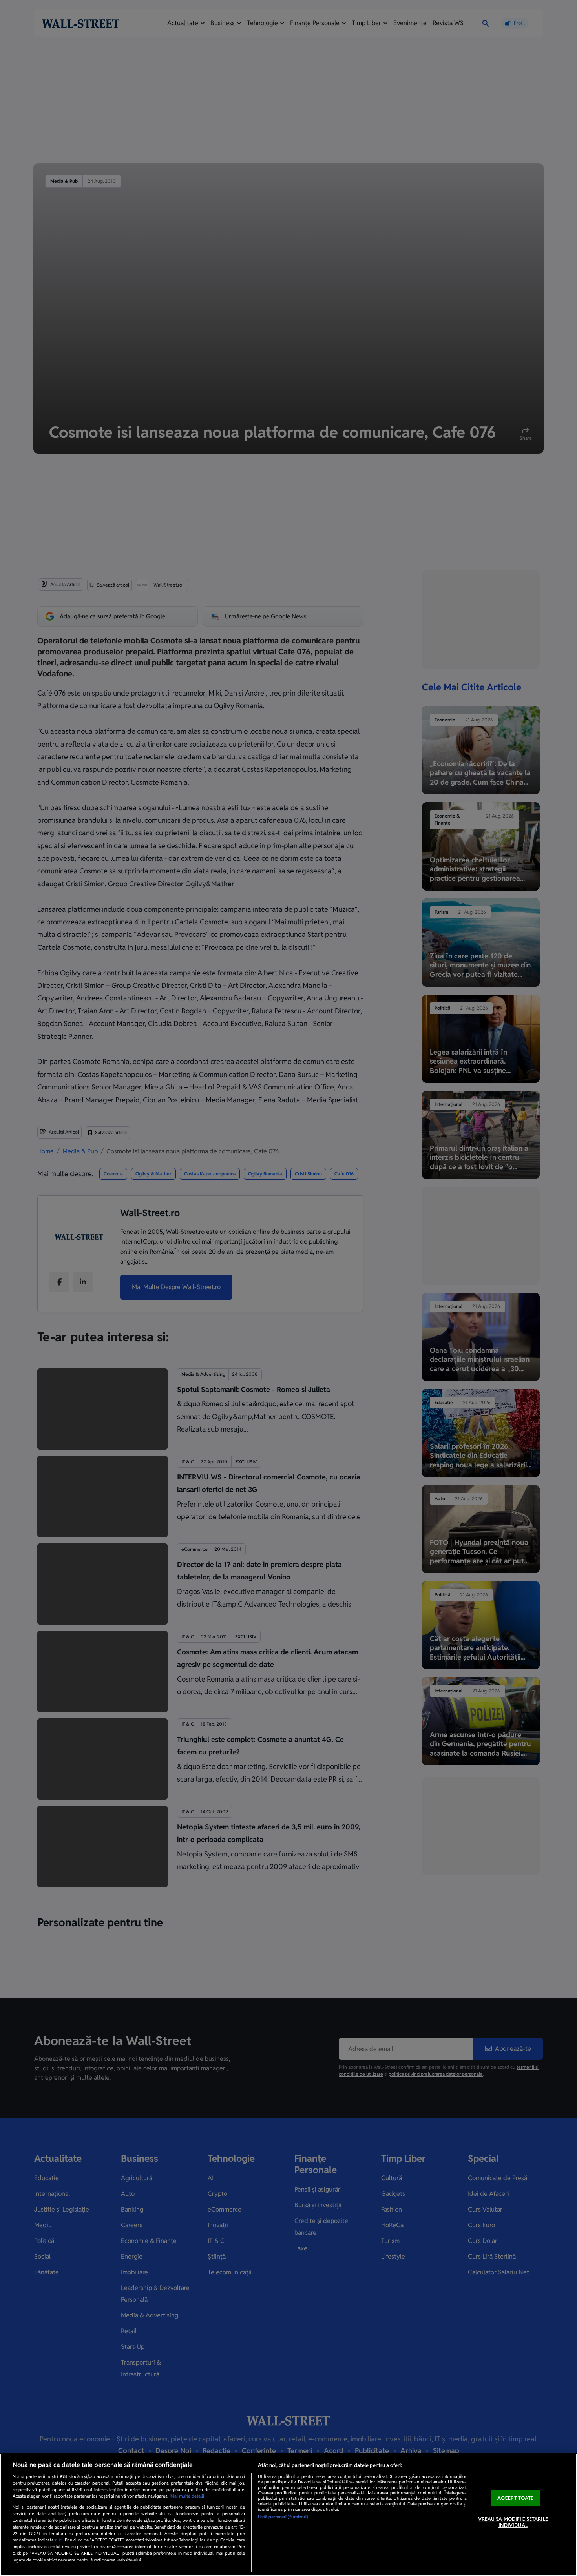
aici (59, 2540)
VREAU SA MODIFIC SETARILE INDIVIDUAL (513, 2522)
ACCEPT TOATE (516, 2498)
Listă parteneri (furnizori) (283, 2517)
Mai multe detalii (187, 2496)
